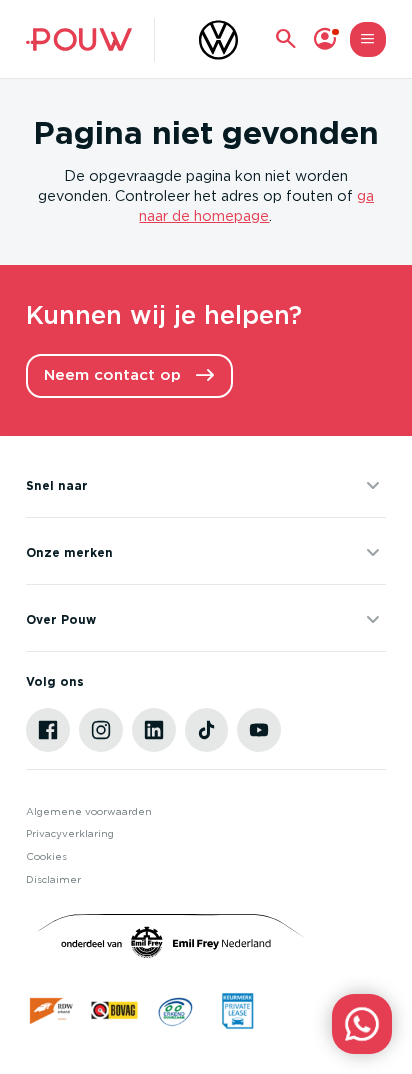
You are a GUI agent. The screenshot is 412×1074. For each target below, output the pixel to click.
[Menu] (367, 39)
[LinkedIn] (154, 730)
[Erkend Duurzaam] (175, 1010)
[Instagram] (101, 730)
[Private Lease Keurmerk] (237, 1010)
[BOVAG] (114, 1010)
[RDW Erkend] (52, 1010)
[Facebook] (48, 730)
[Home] (78, 39)
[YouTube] (259, 730)
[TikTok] (207, 730)
